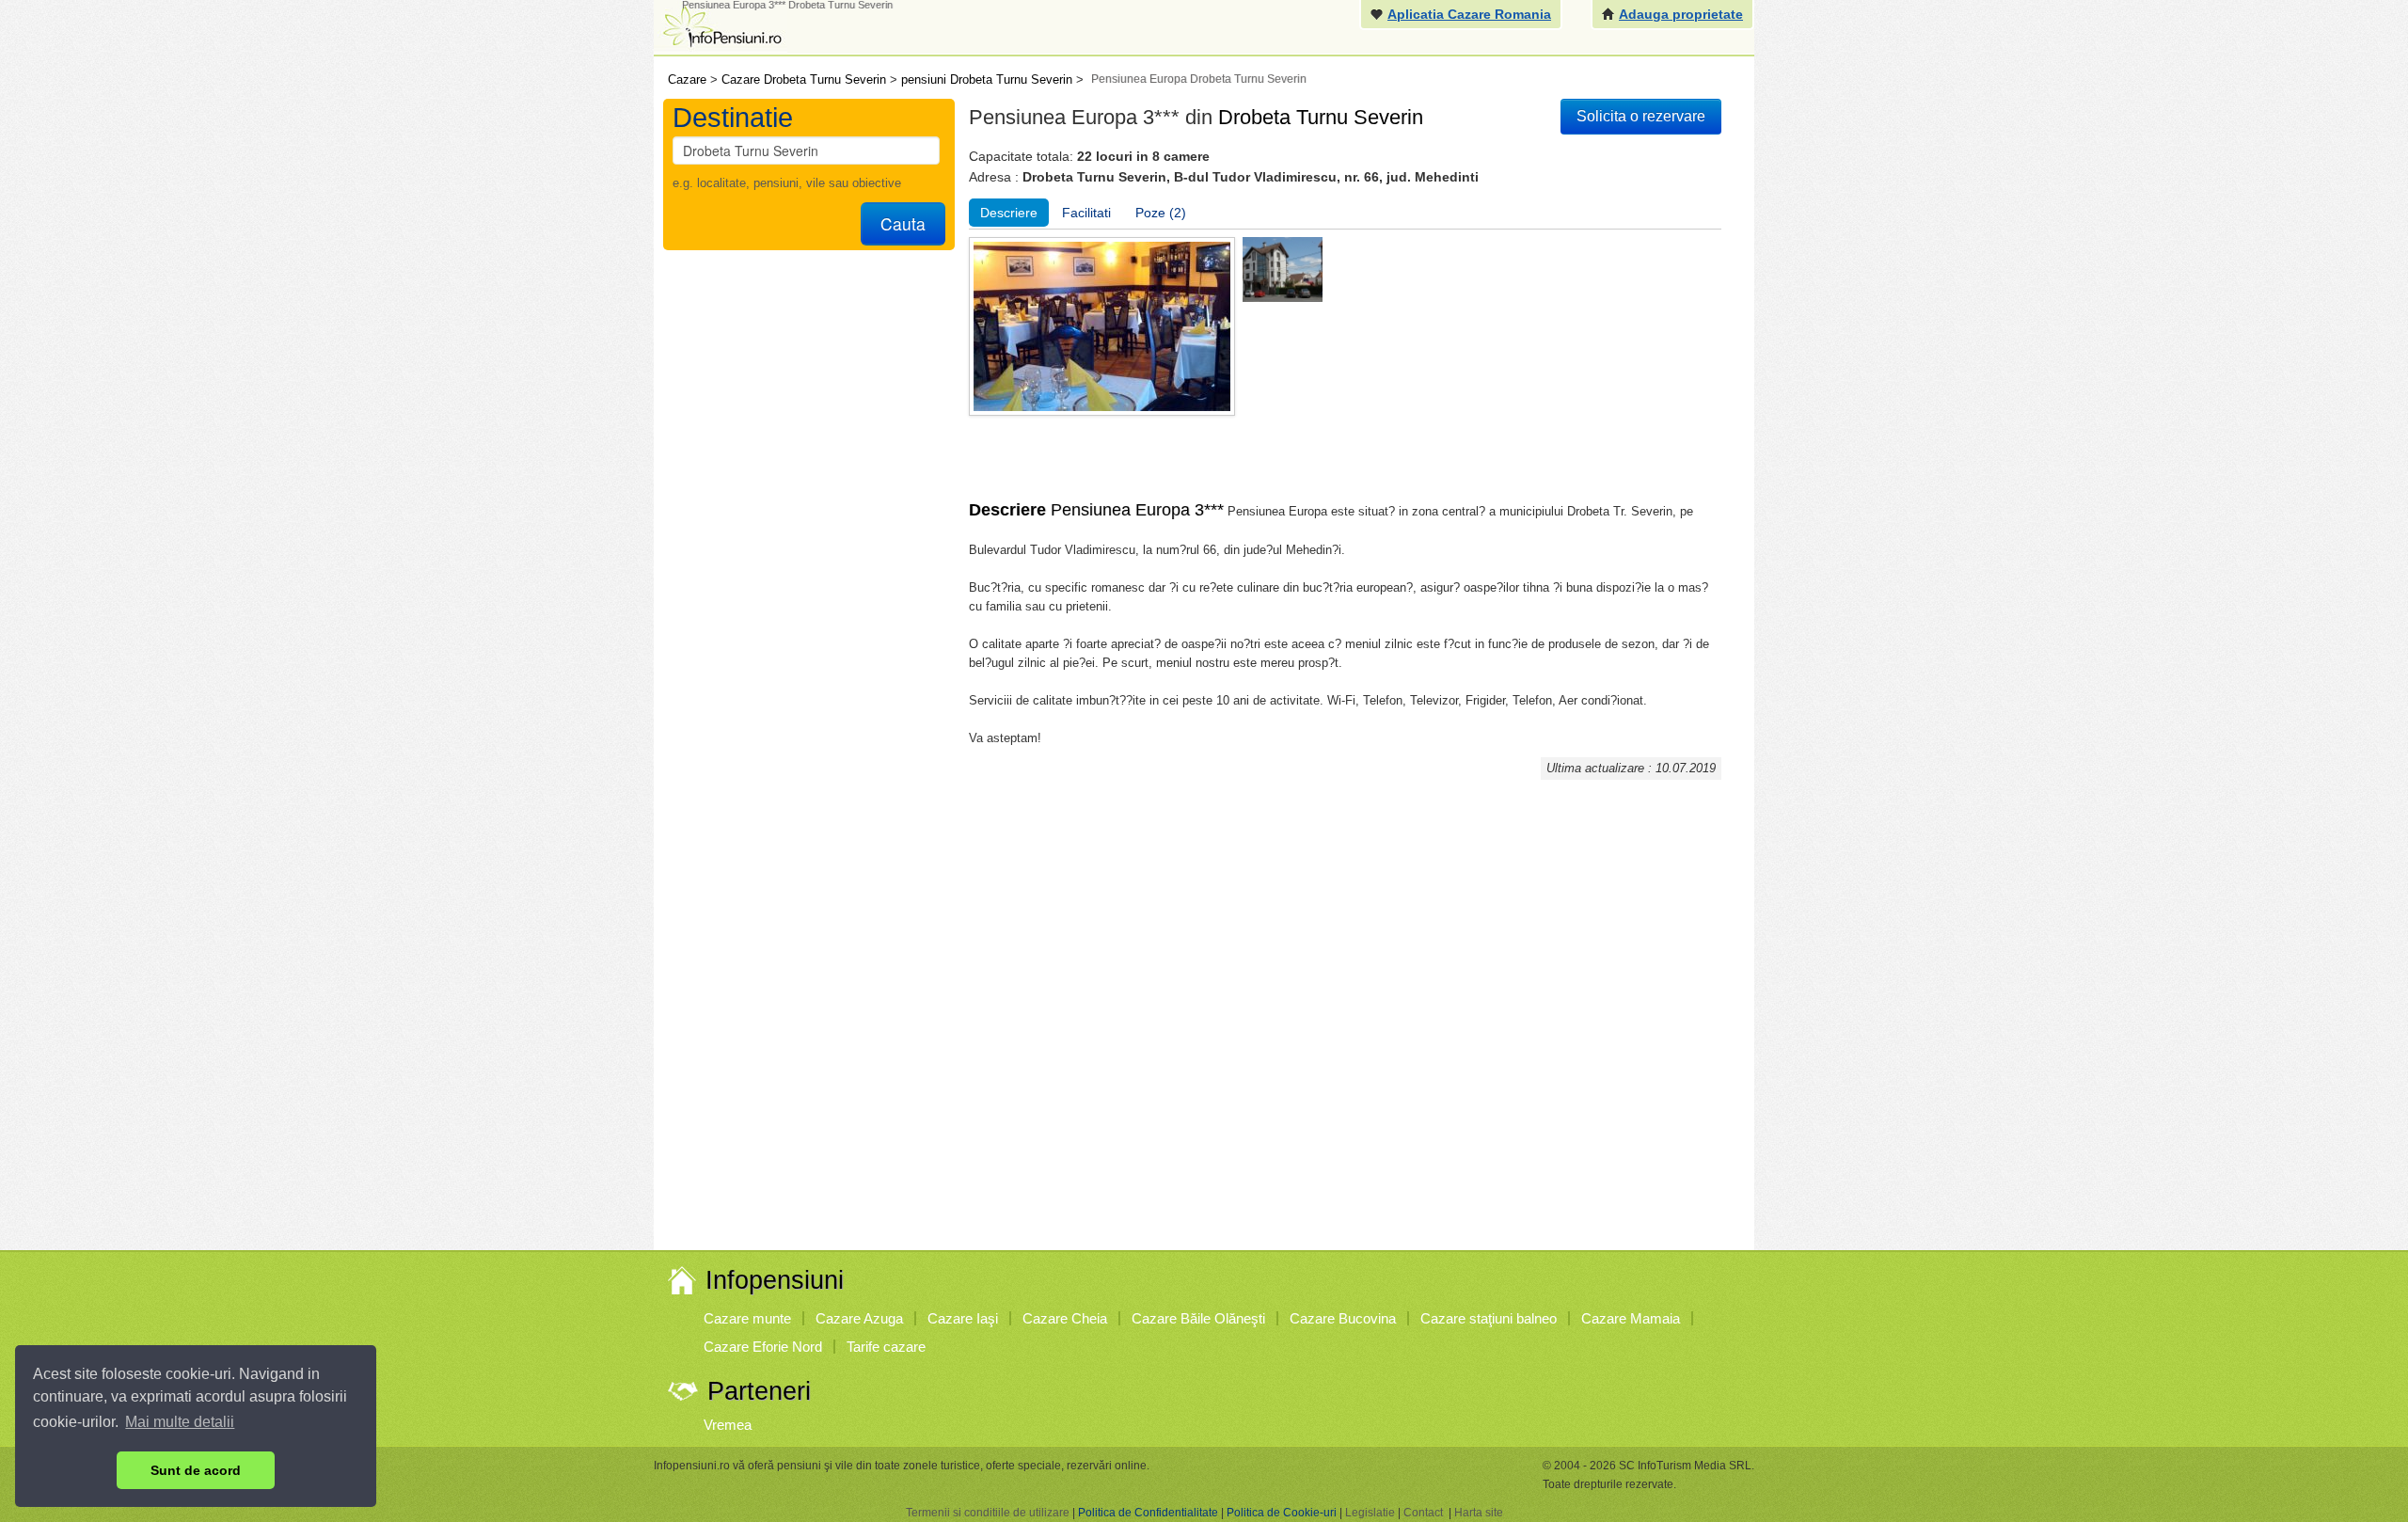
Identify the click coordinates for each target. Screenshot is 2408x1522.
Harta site (1479, 1513)
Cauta (903, 223)
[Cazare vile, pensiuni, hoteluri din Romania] (721, 25)
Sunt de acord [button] (196, 1470)
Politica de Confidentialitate (1148, 1513)
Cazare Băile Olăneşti (1198, 1318)
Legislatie (1370, 1513)
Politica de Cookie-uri (1282, 1513)
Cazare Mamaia (1631, 1318)
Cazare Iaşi (963, 1318)
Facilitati (1086, 213)
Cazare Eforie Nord (763, 1347)
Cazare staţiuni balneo (1489, 1318)
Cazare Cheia (1065, 1318)
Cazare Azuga (859, 1318)
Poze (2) (1161, 213)
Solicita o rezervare (1641, 116)
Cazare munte (747, 1318)
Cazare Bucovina (1343, 1318)
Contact (1423, 1513)
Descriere (1009, 213)
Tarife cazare (886, 1347)
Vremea (728, 1425)
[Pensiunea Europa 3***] (1283, 269)
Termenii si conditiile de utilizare (988, 1513)
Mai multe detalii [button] (180, 1422)
